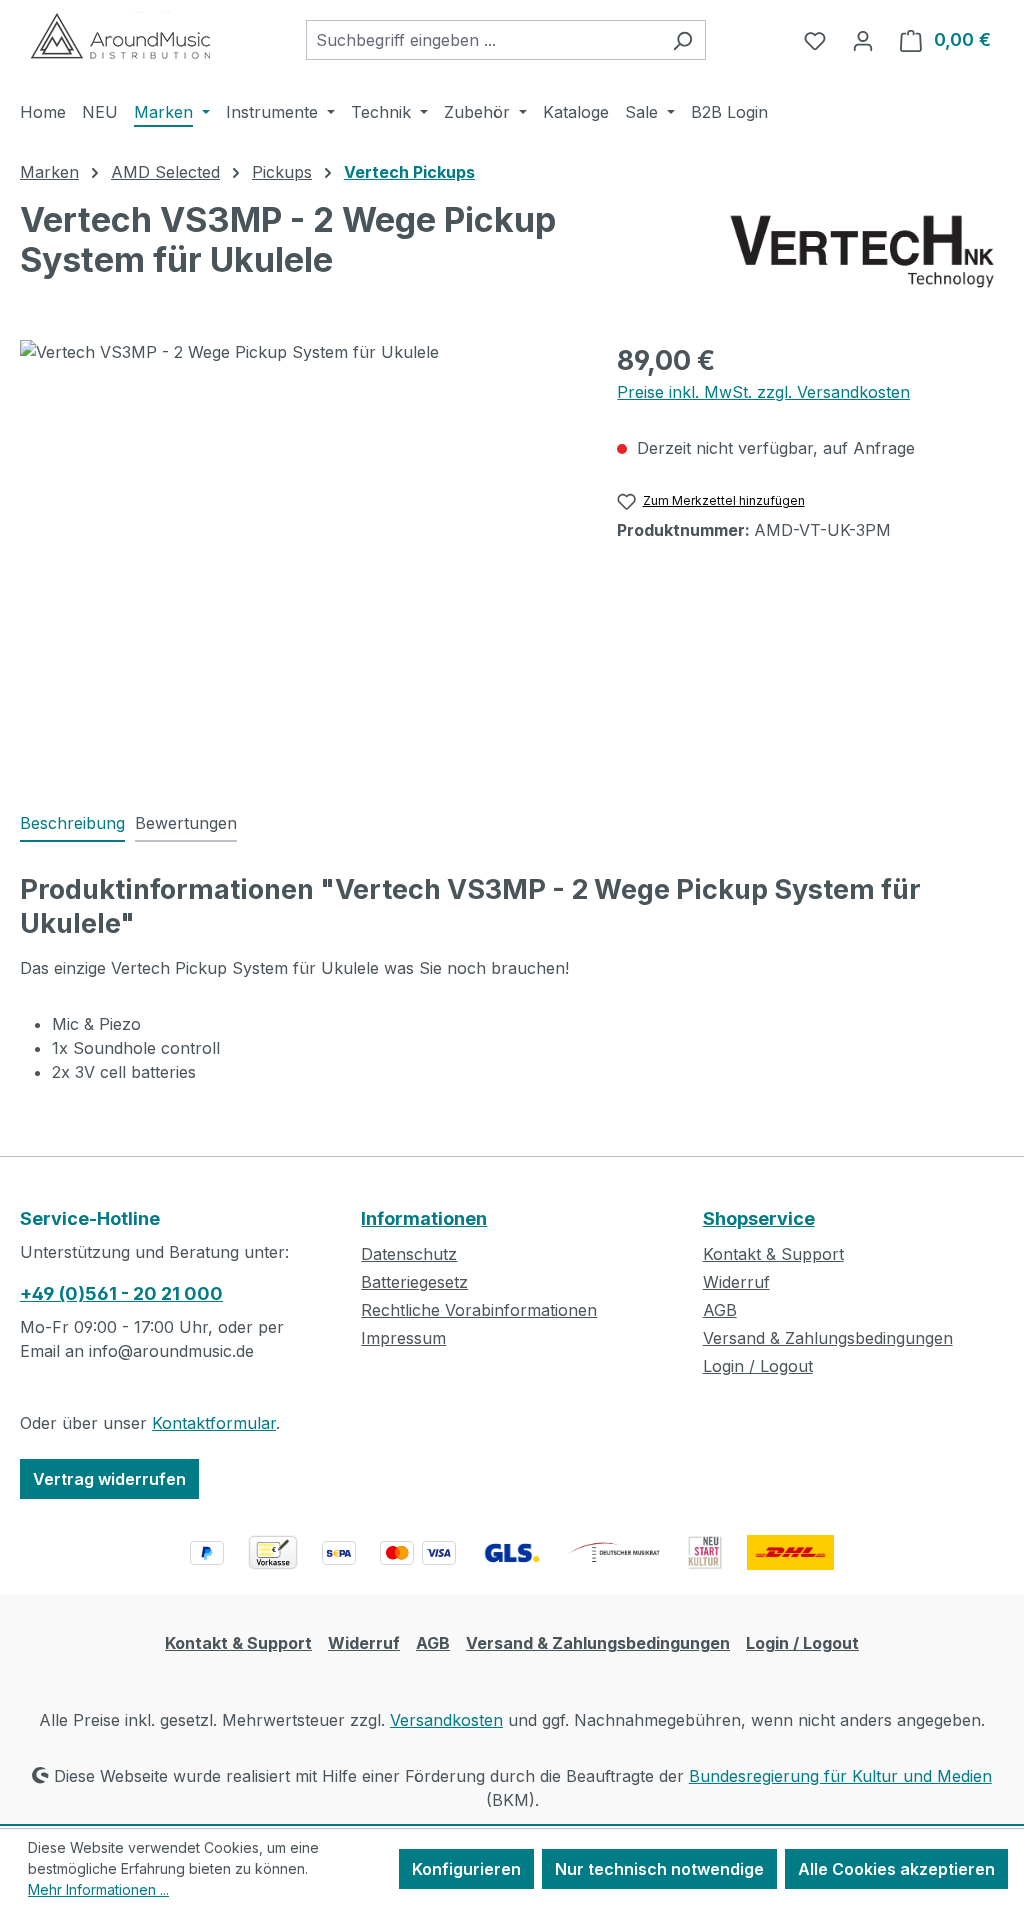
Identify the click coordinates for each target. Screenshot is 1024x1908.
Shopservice (759, 1218)
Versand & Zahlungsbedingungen (828, 1338)
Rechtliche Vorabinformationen (479, 1310)
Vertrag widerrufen (109, 1479)
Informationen (424, 1218)
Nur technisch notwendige (659, 1869)
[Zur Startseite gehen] (120, 36)
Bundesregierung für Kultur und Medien (840, 1776)
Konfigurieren (466, 1869)
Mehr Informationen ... (98, 1889)
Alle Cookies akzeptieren (896, 1869)
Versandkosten (446, 1720)
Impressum (403, 1338)
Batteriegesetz (414, 1282)
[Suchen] (682, 40)
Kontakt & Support (773, 1254)
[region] (298, 555)
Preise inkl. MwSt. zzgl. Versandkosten (763, 392)
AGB (720, 1310)
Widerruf (736, 1282)
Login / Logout (758, 1366)
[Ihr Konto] (863, 40)
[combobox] (483, 40)
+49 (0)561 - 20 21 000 (121, 1293)
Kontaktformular (214, 1423)
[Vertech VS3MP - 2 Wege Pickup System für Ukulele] (298, 555)
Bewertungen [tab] (186, 823)
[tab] (72, 824)
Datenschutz (409, 1254)
